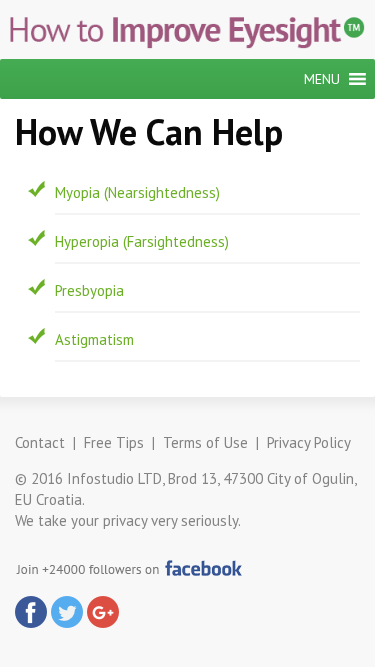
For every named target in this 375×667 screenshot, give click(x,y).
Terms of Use (205, 442)
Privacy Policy (309, 442)
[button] (322, 79)
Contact (40, 442)
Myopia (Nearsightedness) (137, 192)
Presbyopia (89, 290)
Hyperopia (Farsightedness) (142, 241)
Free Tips (114, 442)
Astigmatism (94, 339)
